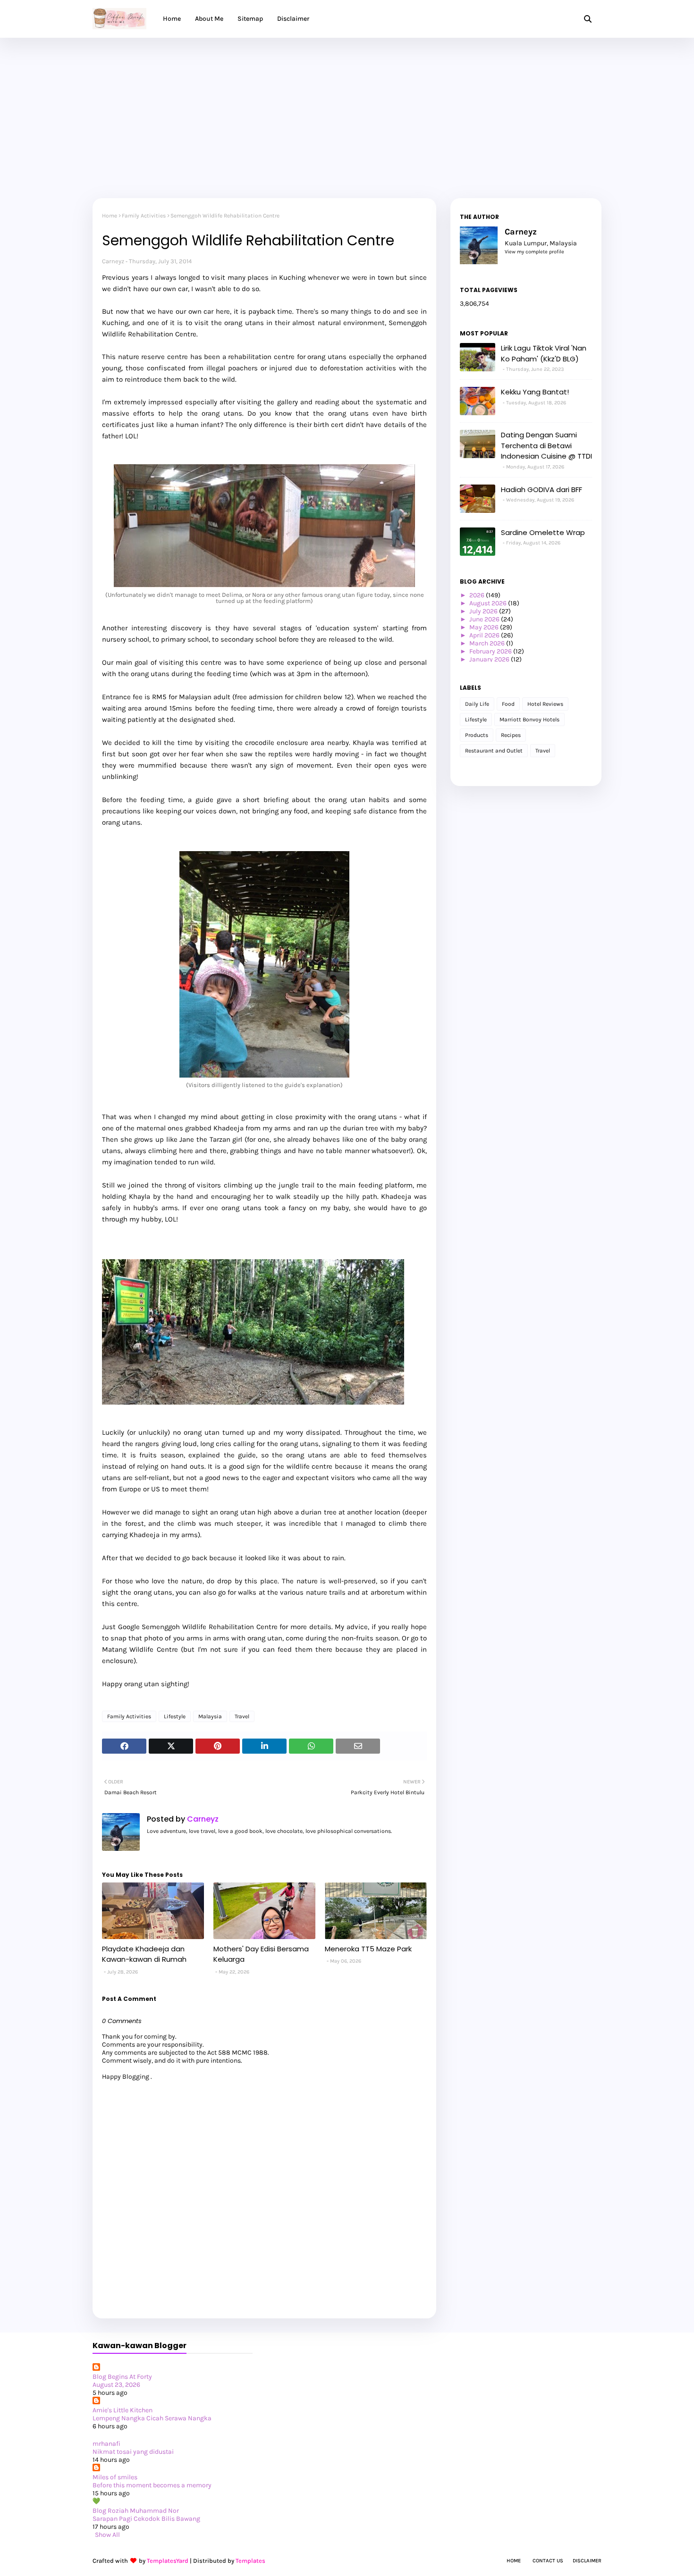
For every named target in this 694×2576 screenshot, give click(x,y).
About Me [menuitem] (209, 19)
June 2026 (485, 619)
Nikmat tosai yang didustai (133, 2452)
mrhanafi (106, 2444)
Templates (250, 2561)
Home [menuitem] (172, 19)
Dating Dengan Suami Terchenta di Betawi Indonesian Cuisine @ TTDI (546, 445)
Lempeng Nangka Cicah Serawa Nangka (152, 2418)
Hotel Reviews (545, 704)
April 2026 (485, 635)
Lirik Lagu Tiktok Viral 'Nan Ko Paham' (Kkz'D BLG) (544, 353)
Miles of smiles (115, 2477)
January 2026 (490, 659)
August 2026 (489, 603)
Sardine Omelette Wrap (543, 532)
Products (477, 735)
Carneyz (113, 261)
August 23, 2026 (116, 2385)
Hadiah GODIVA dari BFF (542, 489)
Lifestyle (175, 1716)
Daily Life (477, 704)
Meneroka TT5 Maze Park (368, 1949)
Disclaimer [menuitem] (293, 19)
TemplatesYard (168, 2561)
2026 (478, 595)
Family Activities (144, 216)
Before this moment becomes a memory (152, 2485)
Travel (242, 1716)
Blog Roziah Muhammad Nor (136, 2511)
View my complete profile (534, 252)
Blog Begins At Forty (122, 2377)
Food (508, 704)
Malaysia (210, 1716)
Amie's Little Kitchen (123, 2410)
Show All (107, 2535)
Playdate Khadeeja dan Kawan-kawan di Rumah (144, 1954)
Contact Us (548, 2561)
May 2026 (485, 627)
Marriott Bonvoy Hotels (529, 719)
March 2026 (488, 643)
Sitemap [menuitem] (250, 19)
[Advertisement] (347, 109)
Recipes (511, 735)
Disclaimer (587, 2561)
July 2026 (484, 611)
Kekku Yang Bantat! (535, 392)
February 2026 (491, 651)
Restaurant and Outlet (494, 751)
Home (110, 216)
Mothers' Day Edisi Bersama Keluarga (261, 1954)
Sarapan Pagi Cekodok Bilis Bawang (146, 2519)
